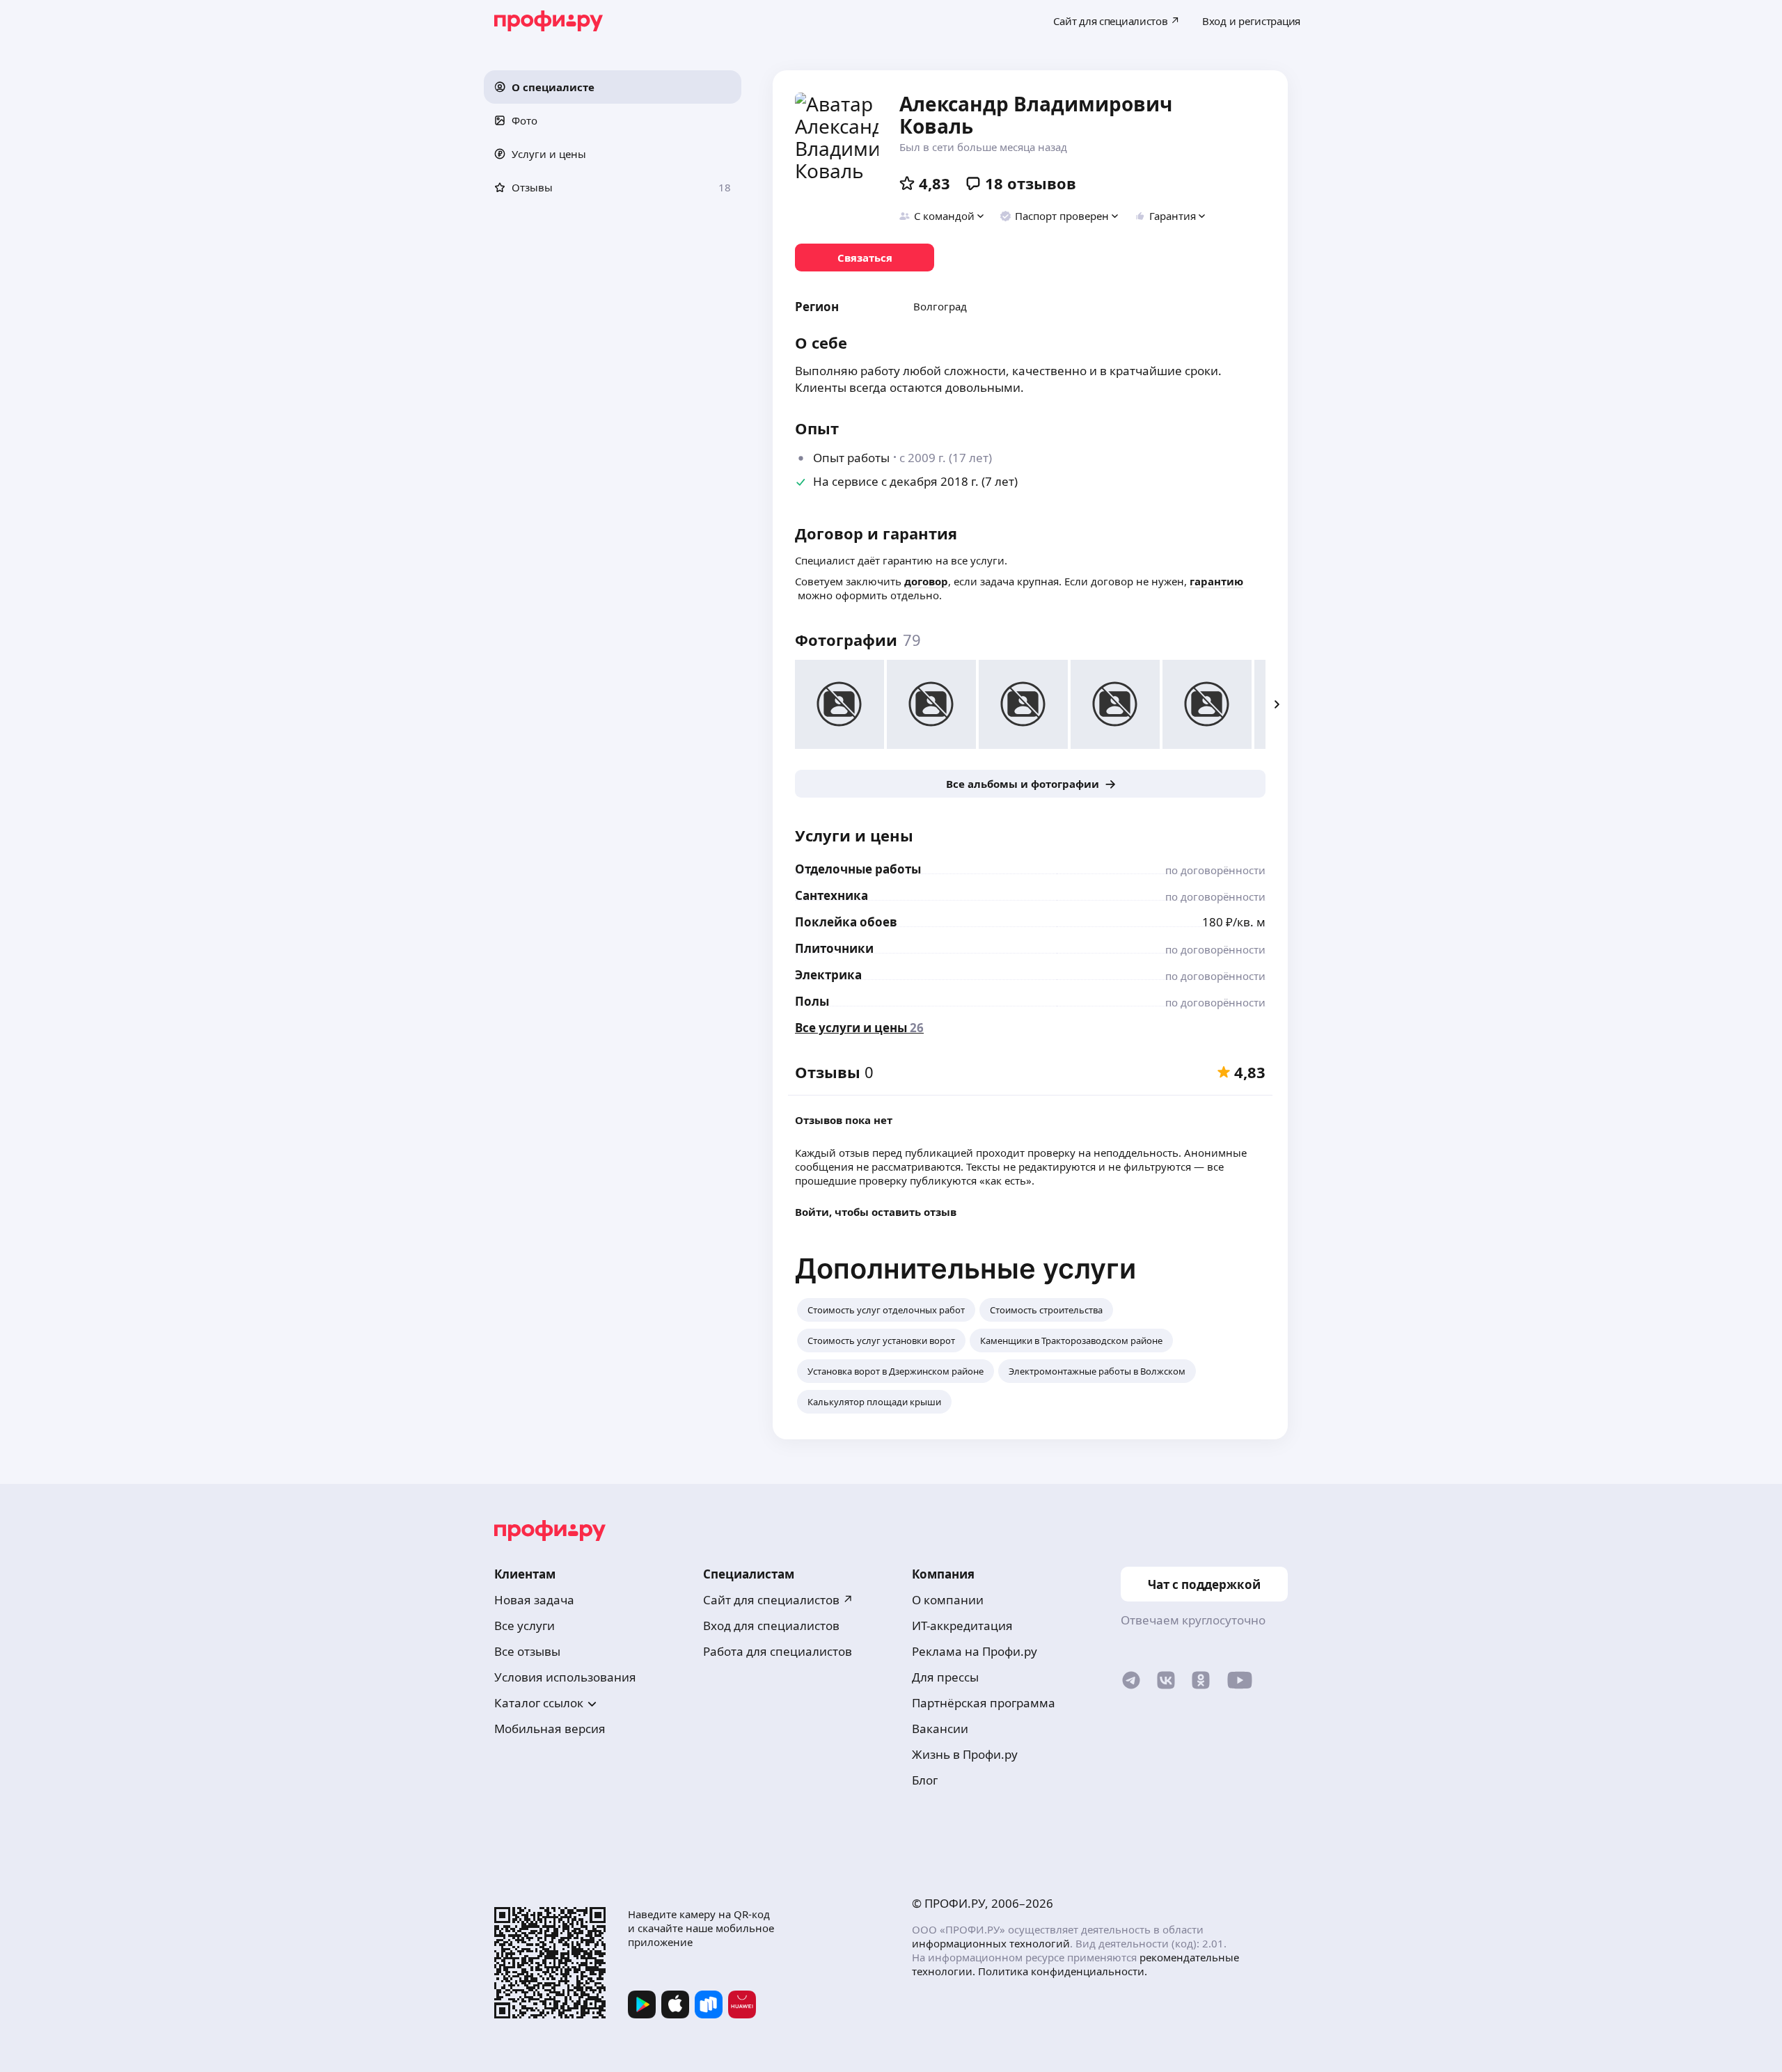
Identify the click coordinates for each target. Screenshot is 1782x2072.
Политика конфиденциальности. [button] (1063, 1971)
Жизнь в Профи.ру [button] (965, 1754)
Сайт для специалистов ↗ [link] (778, 1600)
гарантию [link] (1216, 581)
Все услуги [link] (525, 1626)
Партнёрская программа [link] (984, 1703)
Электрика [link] (828, 975)
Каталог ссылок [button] (539, 1703)
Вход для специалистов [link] (771, 1626)
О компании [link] (948, 1600)
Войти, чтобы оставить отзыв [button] (876, 1212)
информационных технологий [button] (991, 1943)
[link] (865, 258)
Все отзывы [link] (527, 1651)
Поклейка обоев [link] (846, 922)
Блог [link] (925, 1780)
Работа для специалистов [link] (778, 1651)
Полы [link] (812, 1001)
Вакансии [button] (940, 1729)
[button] (613, 87)
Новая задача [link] (534, 1600)
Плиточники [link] (834, 948)
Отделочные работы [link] (858, 869)
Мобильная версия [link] (550, 1729)
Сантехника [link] (831, 895)
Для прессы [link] (945, 1677)
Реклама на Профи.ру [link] (975, 1651)
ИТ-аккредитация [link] (962, 1626)
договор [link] (926, 581)
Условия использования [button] (565, 1677)
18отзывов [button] (1031, 183)
